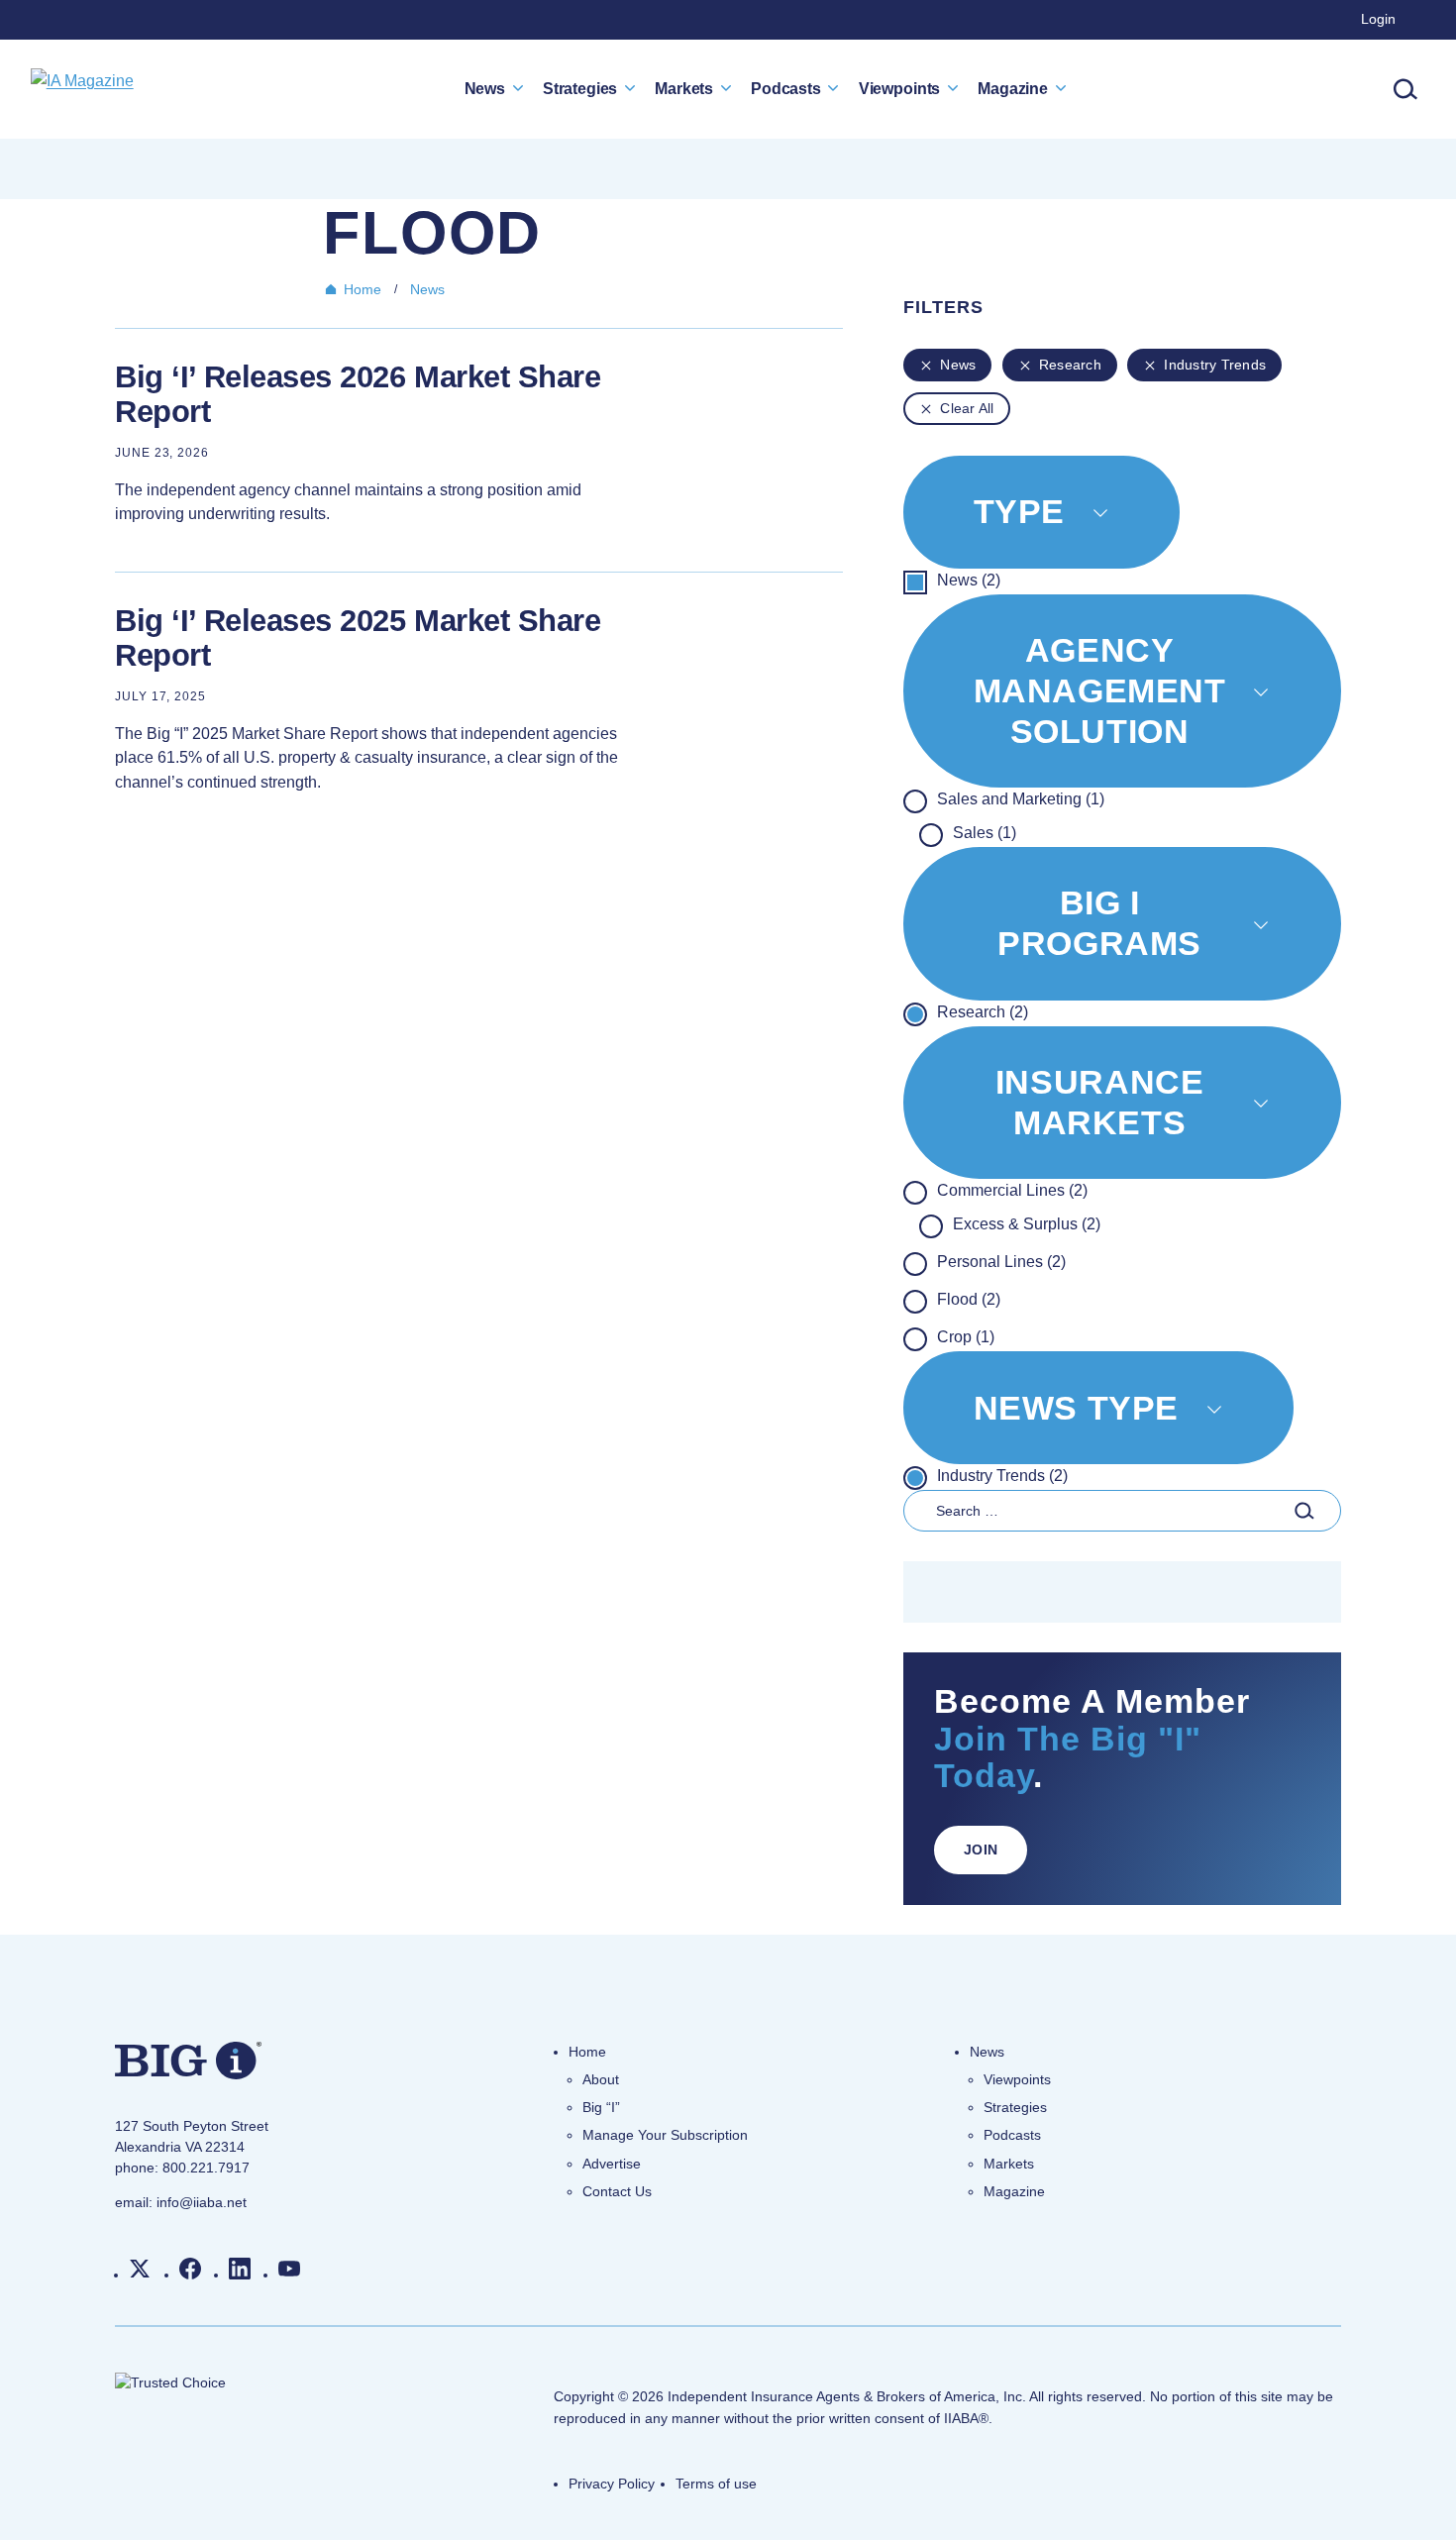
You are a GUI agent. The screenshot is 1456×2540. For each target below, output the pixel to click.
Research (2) (983, 1012)
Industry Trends (1215, 365)
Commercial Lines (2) (1012, 1190)
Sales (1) (985, 833)
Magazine (1013, 88)
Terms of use (716, 2484)
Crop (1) (966, 1337)
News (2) (969, 580)
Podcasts (786, 88)
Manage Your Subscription (665, 2135)
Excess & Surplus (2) (1027, 1224)
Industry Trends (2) (1002, 1476)
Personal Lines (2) (1001, 1262)
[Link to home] (82, 89)
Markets (684, 88)
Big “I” (601, 2107)
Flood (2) (969, 1299)
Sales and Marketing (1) (1021, 799)
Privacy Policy (612, 2484)
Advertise (612, 2164)
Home (363, 289)
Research (1070, 365)
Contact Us (617, 2191)
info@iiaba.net (202, 2202)
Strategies (580, 88)
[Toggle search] (1405, 89)
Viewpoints (899, 88)
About (601, 2079)
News (485, 88)
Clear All (967, 408)
